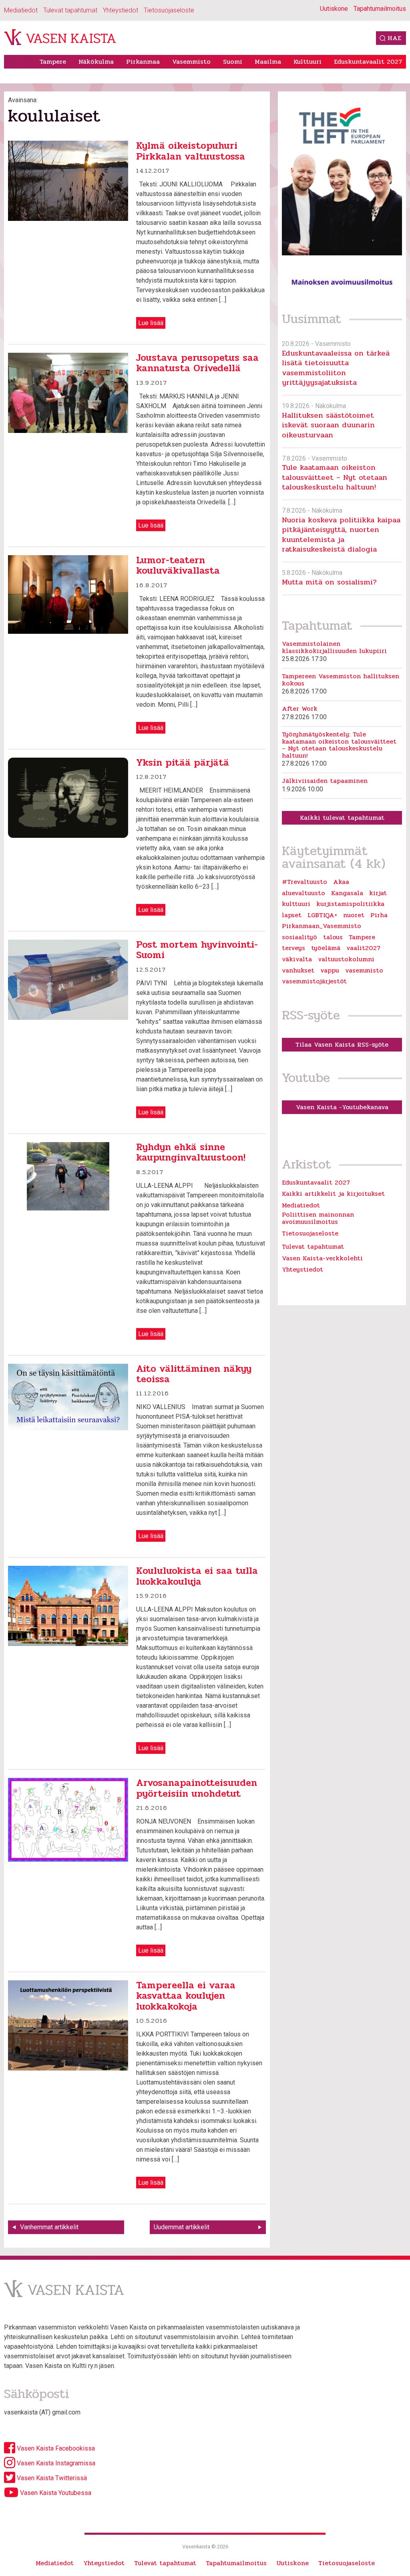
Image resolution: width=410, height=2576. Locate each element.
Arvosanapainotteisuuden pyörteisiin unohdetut (197, 1788)
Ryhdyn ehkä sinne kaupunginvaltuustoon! (191, 1152)
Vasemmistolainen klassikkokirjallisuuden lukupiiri (334, 647)
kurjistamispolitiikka (350, 904)
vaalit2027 (363, 948)
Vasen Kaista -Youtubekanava (342, 1107)
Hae (394, 38)
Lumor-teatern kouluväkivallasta (178, 565)
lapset (292, 915)
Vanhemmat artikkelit (49, 2227)
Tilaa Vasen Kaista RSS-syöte (342, 1044)
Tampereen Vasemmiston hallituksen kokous (341, 680)
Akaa (341, 882)
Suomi (233, 62)
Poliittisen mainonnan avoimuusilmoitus (318, 1218)
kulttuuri (296, 904)
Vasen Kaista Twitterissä (51, 2478)
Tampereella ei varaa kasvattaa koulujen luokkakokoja (186, 1996)
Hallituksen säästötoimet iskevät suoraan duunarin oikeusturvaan (328, 425)
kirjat (378, 893)
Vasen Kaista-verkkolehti (322, 1258)
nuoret (354, 915)
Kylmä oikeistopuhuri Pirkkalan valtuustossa (191, 151)
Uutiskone (334, 9)
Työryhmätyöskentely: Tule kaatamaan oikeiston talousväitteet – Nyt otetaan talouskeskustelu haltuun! (339, 745)
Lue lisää (151, 323)
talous (333, 937)
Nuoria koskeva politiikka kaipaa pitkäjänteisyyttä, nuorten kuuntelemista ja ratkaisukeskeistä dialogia (341, 534)
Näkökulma (96, 62)
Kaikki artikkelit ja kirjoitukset (333, 1194)
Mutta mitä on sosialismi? (329, 582)
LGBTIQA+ (322, 915)
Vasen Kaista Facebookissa (55, 2448)
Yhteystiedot (121, 10)
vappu (330, 971)
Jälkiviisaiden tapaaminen (325, 781)
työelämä (326, 948)
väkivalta (297, 959)
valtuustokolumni (346, 959)
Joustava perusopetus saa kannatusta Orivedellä (197, 363)
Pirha (379, 915)
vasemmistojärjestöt (314, 981)
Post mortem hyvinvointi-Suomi (197, 950)
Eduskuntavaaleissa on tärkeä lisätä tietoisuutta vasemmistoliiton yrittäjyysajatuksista (336, 368)
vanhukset (298, 971)
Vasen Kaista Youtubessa (55, 2493)
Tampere (53, 62)
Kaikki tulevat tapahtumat (342, 818)
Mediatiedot (21, 10)
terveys (293, 948)
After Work (300, 709)
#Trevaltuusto (304, 882)
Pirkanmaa (143, 62)
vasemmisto (364, 971)
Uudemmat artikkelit (182, 2227)
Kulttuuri (307, 62)
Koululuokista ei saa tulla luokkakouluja (197, 1576)
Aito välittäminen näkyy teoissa (194, 1374)
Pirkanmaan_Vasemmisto (322, 926)
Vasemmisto (191, 62)
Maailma (268, 62)
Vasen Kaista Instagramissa (55, 2463)
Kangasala (347, 893)
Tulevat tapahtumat (70, 10)
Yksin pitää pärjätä (183, 763)
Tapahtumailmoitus (380, 9)
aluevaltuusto (303, 893)
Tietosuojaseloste (169, 10)
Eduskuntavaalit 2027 (368, 62)
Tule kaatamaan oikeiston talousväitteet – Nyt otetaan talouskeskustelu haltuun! (335, 477)
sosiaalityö (299, 937)
